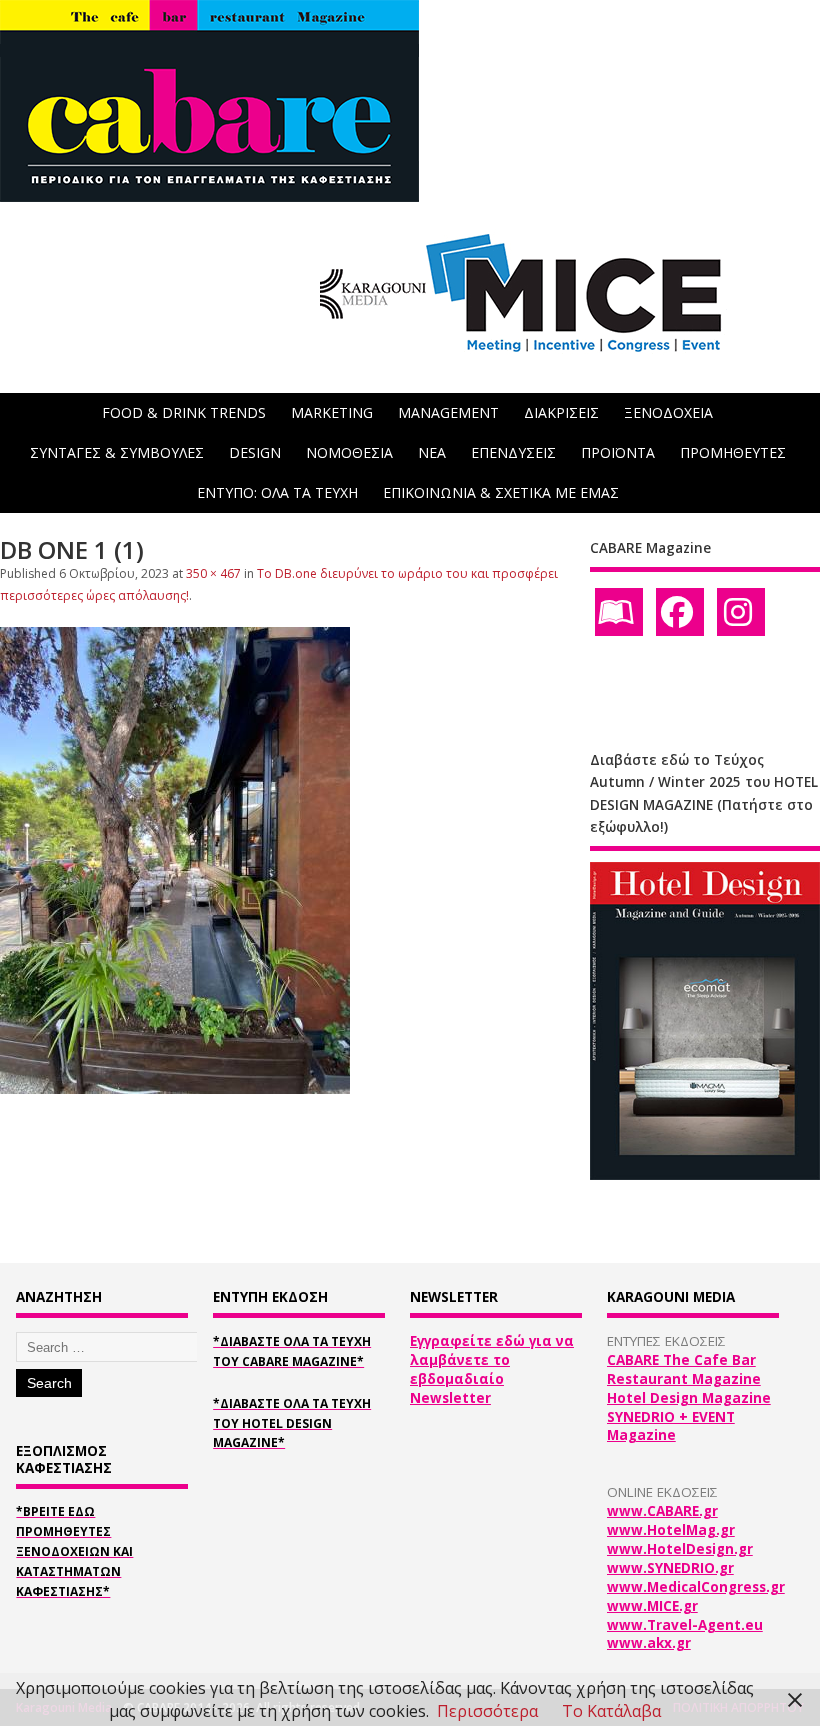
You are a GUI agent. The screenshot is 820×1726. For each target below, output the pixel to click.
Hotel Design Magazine (689, 1398)
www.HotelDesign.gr (680, 1549)
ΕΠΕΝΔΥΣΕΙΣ (513, 452)
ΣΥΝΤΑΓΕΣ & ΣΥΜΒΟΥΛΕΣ (117, 452)
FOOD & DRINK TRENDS (184, 412)
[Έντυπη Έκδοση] (619, 612)
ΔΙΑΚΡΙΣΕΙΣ (561, 412)
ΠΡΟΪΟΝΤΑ (618, 452)
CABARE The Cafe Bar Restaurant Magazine (684, 1369)
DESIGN (255, 452)
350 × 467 (213, 573)
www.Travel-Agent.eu (685, 1625)
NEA (432, 452)
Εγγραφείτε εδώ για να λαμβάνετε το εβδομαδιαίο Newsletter (492, 1369)
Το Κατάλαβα (611, 1711)
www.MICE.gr (652, 1606)
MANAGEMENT (448, 412)
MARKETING (332, 412)
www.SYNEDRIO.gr (670, 1568)
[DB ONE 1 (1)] (175, 1088)
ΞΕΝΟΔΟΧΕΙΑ (668, 412)
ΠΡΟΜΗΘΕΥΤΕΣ (733, 452)
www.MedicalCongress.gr (696, 1587)
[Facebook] (680, 612)
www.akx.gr (649, 1643)
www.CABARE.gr (662, 1511)
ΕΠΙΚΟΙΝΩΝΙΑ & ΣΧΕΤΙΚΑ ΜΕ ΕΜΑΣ (501, 492)
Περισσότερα (487, 1711)
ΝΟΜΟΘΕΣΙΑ (349, 452)
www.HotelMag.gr (671, 1530)
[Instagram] (741, 612)
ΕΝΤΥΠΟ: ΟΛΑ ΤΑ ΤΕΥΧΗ (277, 492)
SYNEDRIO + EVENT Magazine (671, 1426)
